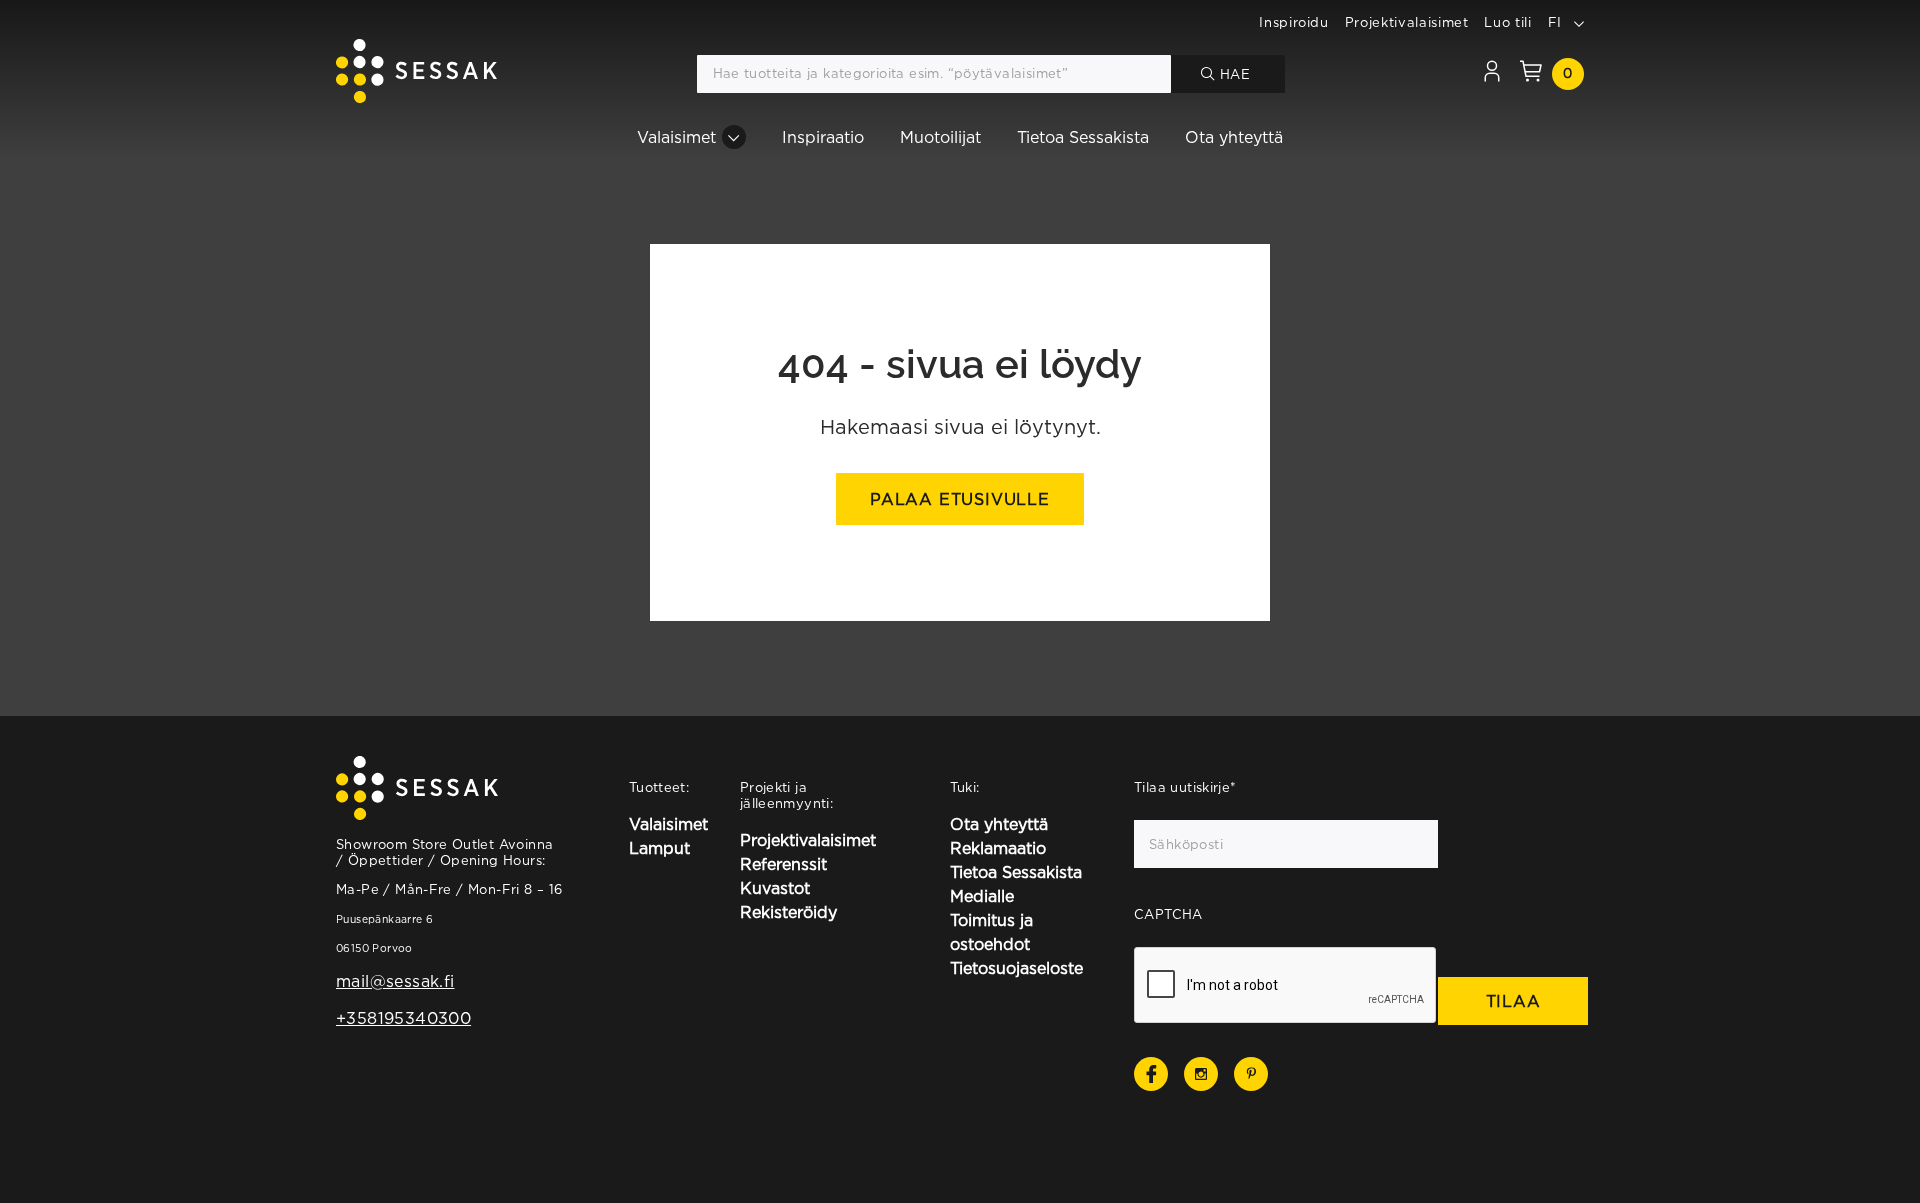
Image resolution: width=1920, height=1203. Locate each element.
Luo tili (1507, 22)
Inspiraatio (823, 137)
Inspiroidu (1294, 22)
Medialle (982, 896)
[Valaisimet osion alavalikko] (734, 137)
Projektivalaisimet (1407, 22)
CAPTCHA (1168, 914)
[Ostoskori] (1531, 74)
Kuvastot (775, 888)
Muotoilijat (940, 137)
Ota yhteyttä (1234, 137)
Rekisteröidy (788, 912)
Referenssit (783, 864)
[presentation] (1286, 986)
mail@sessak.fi (395, 981)
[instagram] (1201, 1074)
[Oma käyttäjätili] (1492, 74)
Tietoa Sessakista (1083, 137)
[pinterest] (1251, 1074)
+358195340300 (403, 1018)
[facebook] (1151, 1074)
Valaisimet (676, 137)
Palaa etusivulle (960, 499)
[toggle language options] (1579, 22)
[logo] (416, 74)
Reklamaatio (998, 848)
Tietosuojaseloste (1016, 968)
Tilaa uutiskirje (1185, 787)
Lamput (659, 848)
